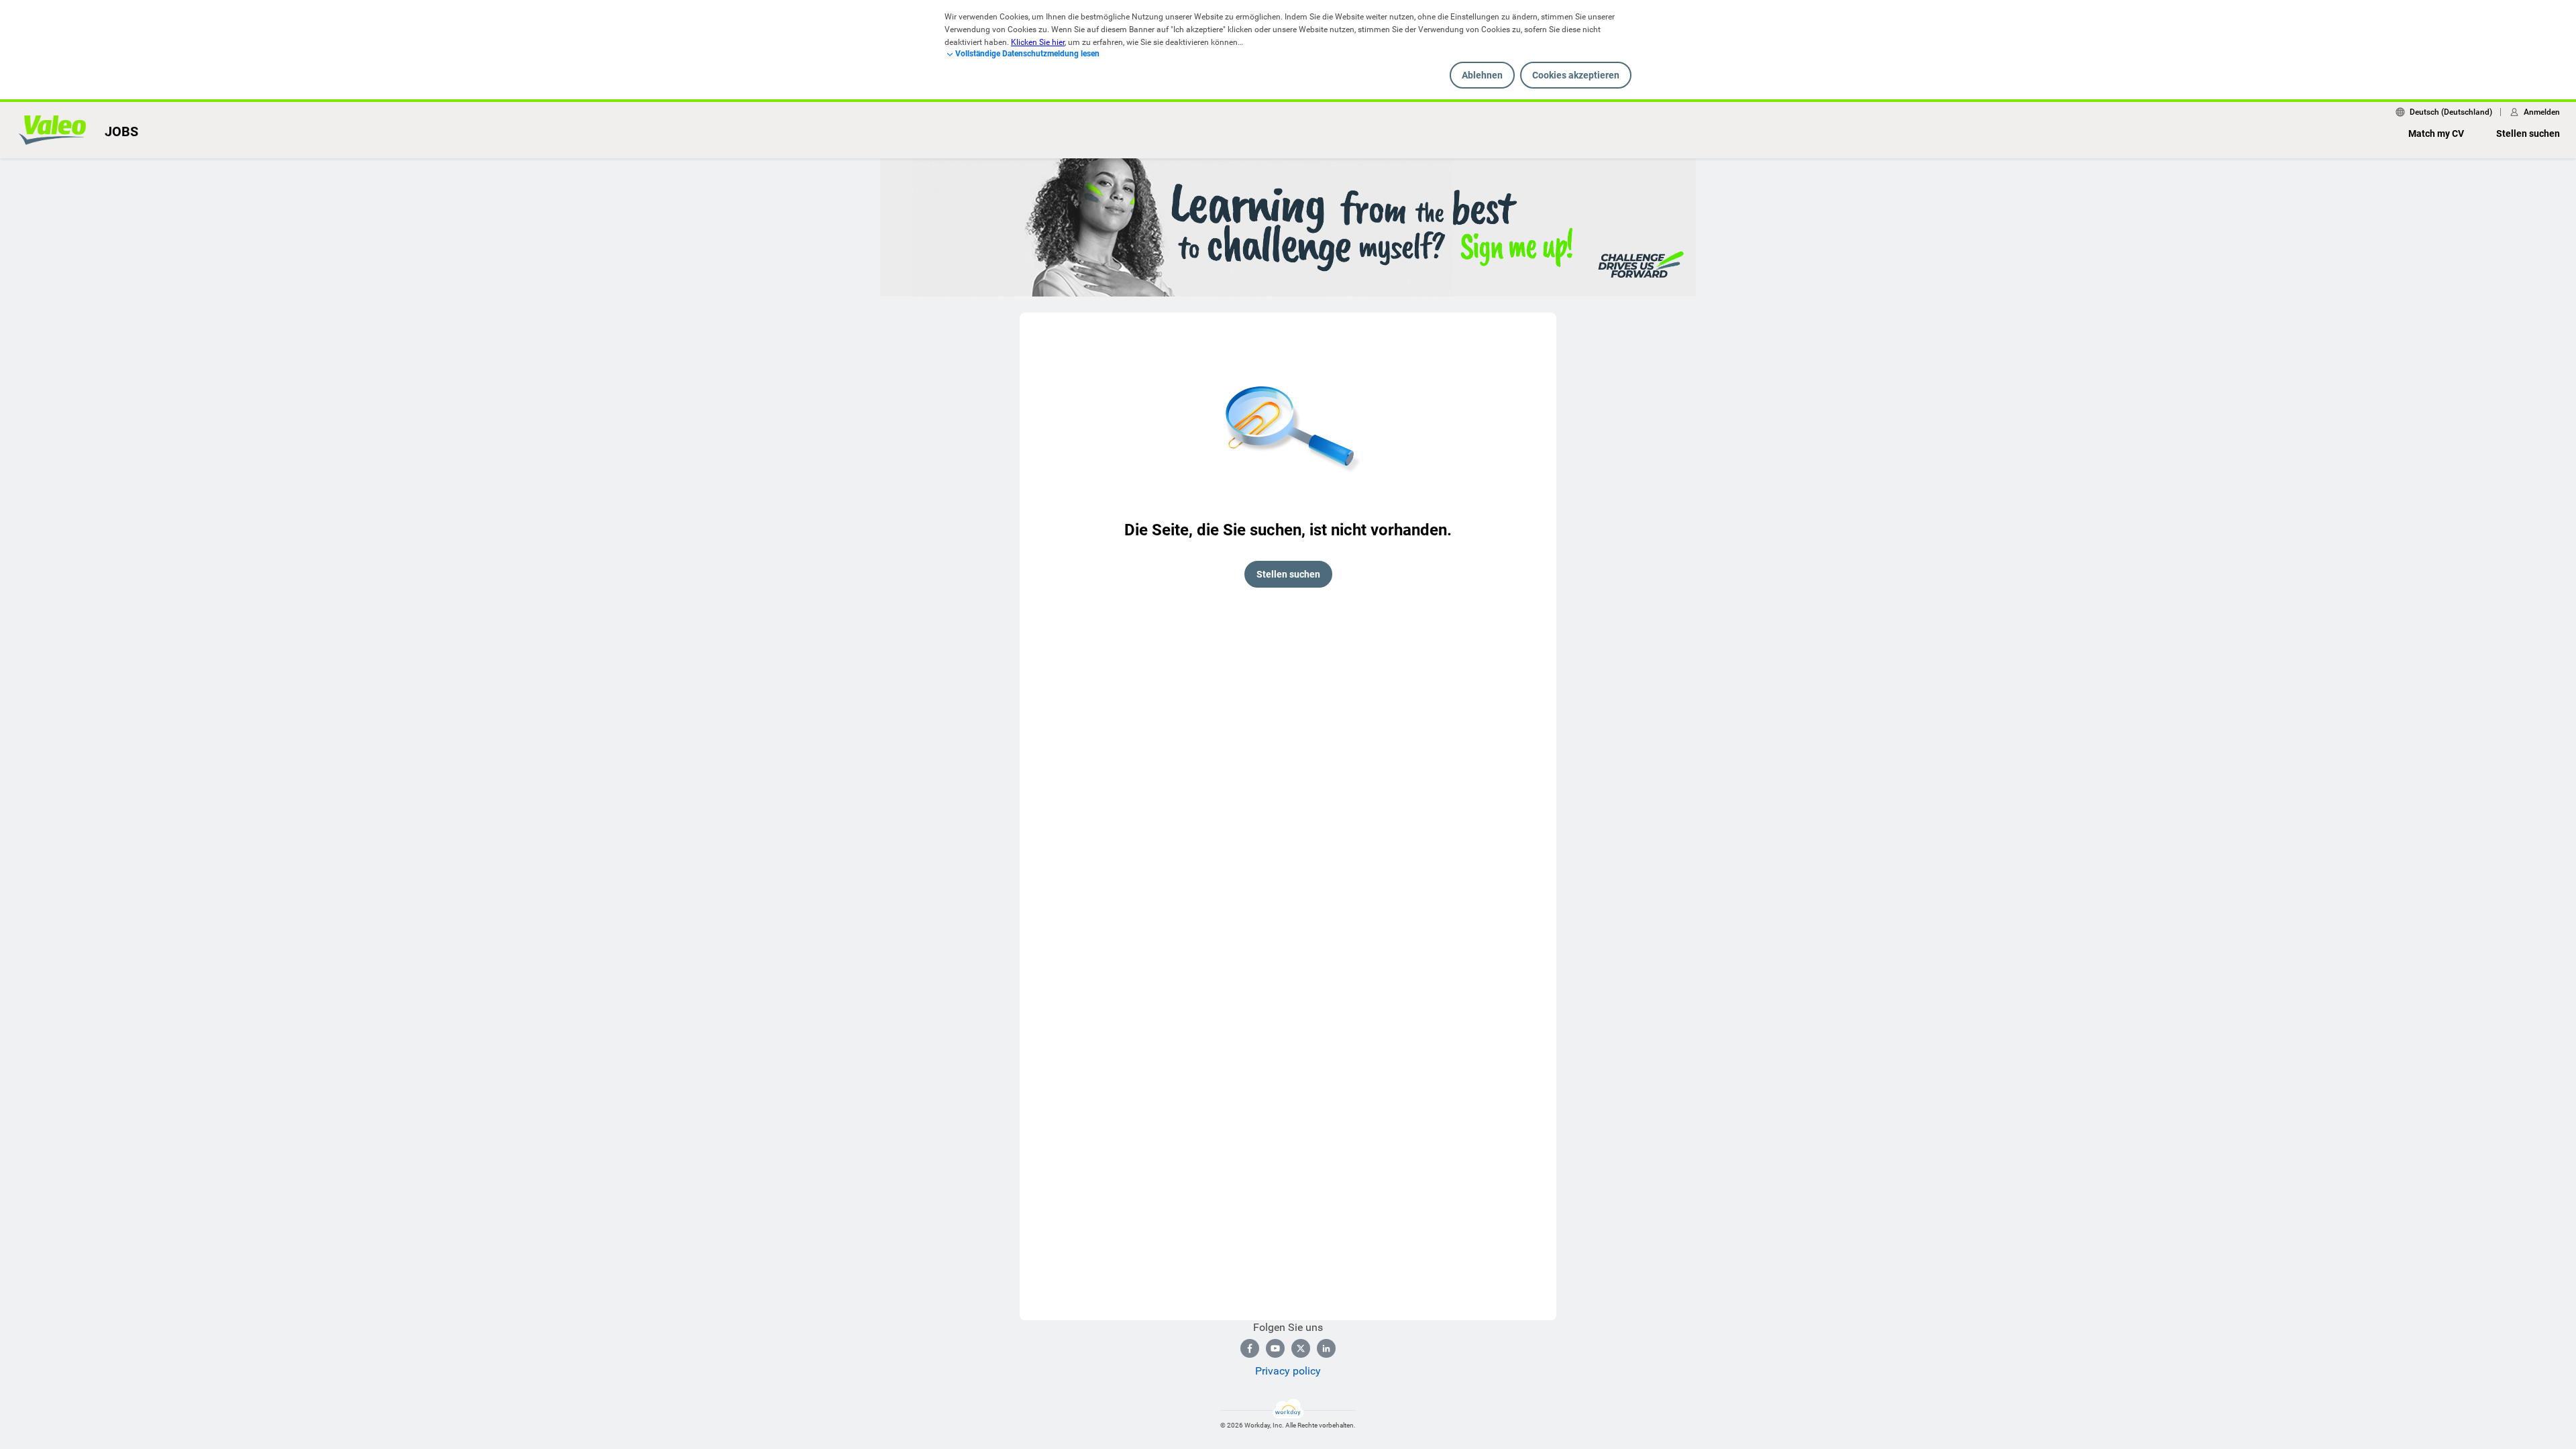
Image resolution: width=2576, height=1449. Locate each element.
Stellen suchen (2528, 133)
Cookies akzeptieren (1576, 75)
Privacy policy (1288, 1371)
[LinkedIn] (1326, 1348)
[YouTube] (1275, 1348)
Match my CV (2436, 133)
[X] (1301, 1348)
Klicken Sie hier (1038, 42)
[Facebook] (1250, 1348)
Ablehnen (1482, 75)
